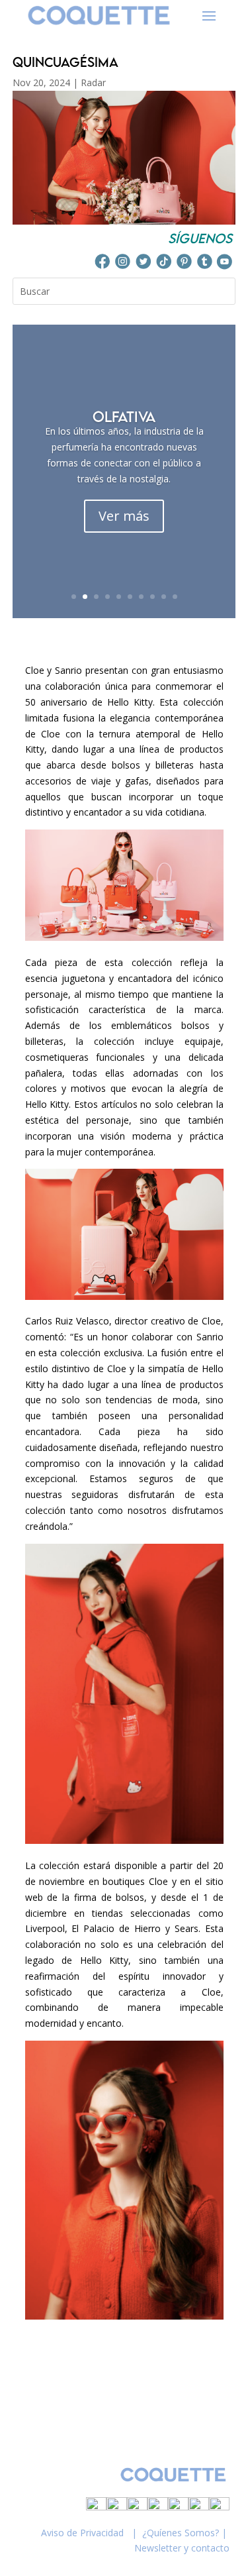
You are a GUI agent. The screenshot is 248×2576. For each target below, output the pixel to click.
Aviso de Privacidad (82, 2533)
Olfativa (124, 416)
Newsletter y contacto (182, 2548)
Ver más (124, 516)
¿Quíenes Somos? (181, 2533)
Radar (93, 82)
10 (175, 597)
